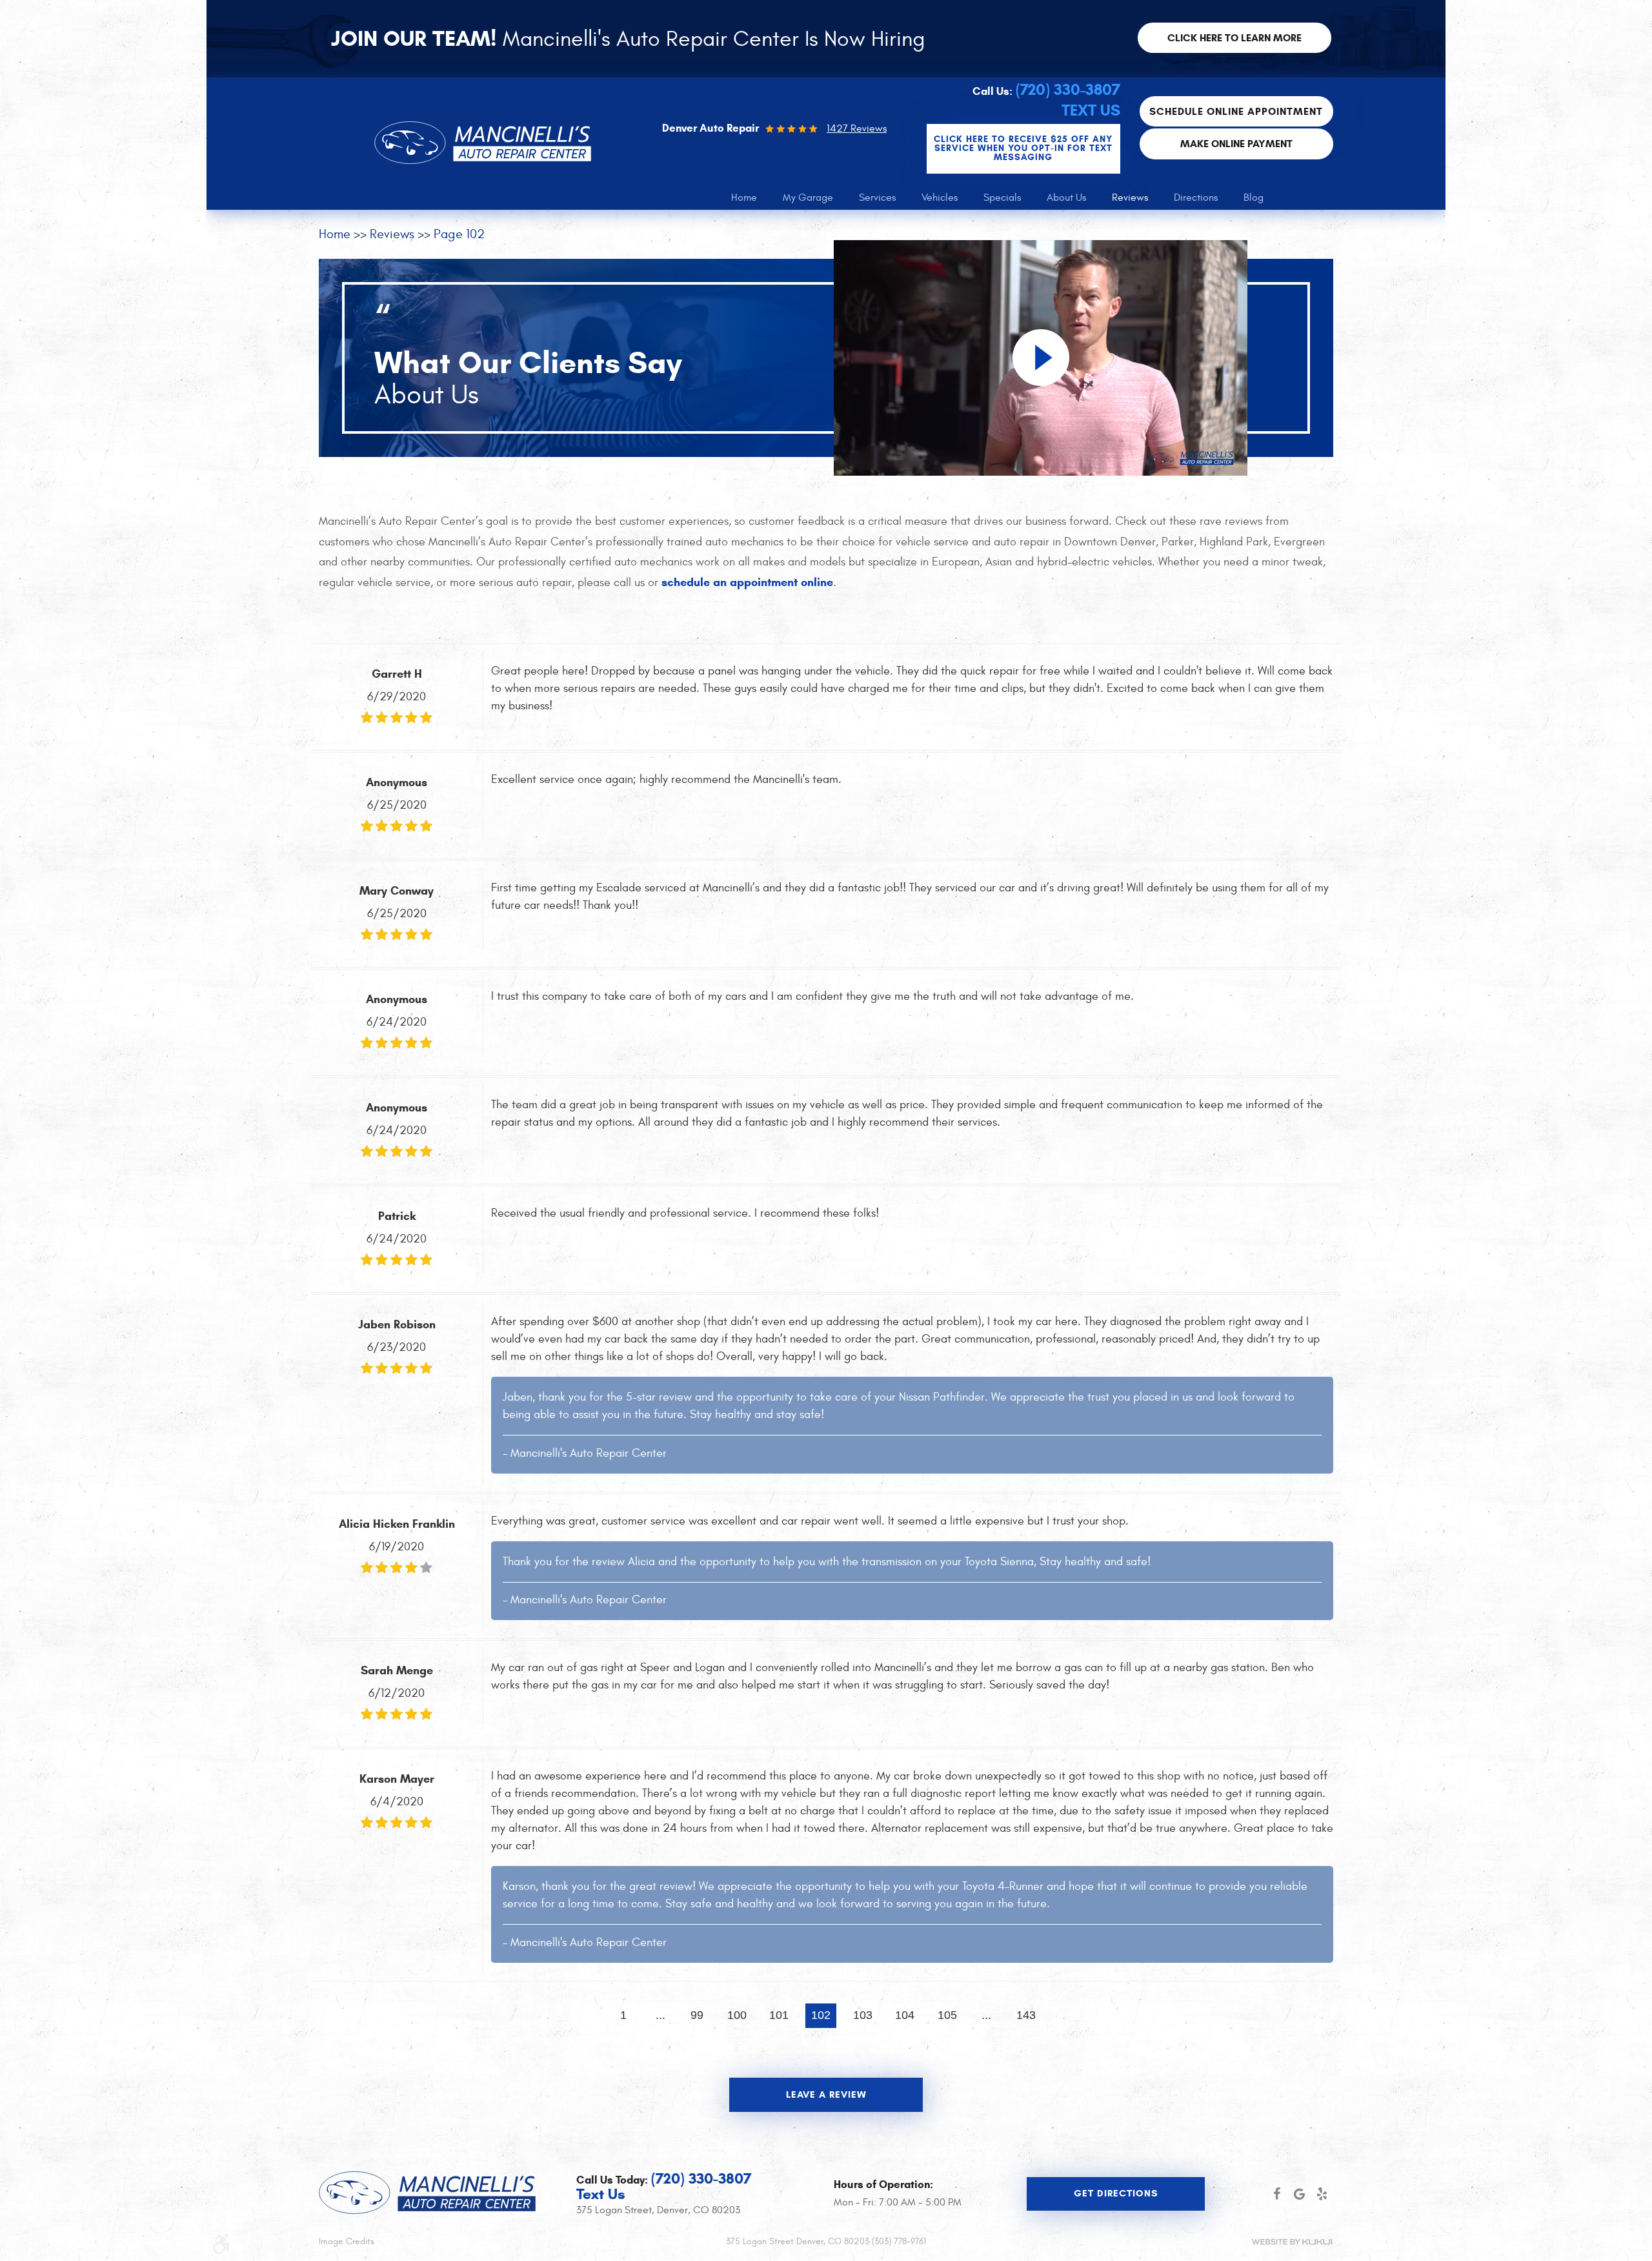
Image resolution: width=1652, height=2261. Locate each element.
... (660, 2015)
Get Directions (1116, 2193)
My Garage (808, 198)
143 (1026, 2015)
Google (1299, 2194)
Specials (1002, 198)
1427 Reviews (857, 128)
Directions (1196, 198)
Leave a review (826, 2094)
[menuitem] (744, 198)
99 (697, 2015)
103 (863, 2015)
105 (947, 2015)
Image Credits (347, 2241)
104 (905, 2015)
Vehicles (940, 198)
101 (779, 2015)
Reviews (1130, 198)
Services (877, 198)
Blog (1254, 198)
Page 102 (459, 234)
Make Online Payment (1236, 144)
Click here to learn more (1234, 38)
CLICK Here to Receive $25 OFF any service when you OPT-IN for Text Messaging (1023, 148)
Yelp (1322, 2194)
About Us (1066, 198)
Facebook (1277, 2194)
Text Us (1091, 110)
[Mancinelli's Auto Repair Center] (483, 143)
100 (737, 2015)
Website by (1292, 2242)
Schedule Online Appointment (1236, 111)
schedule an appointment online (747, 582)
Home (744, 198)
